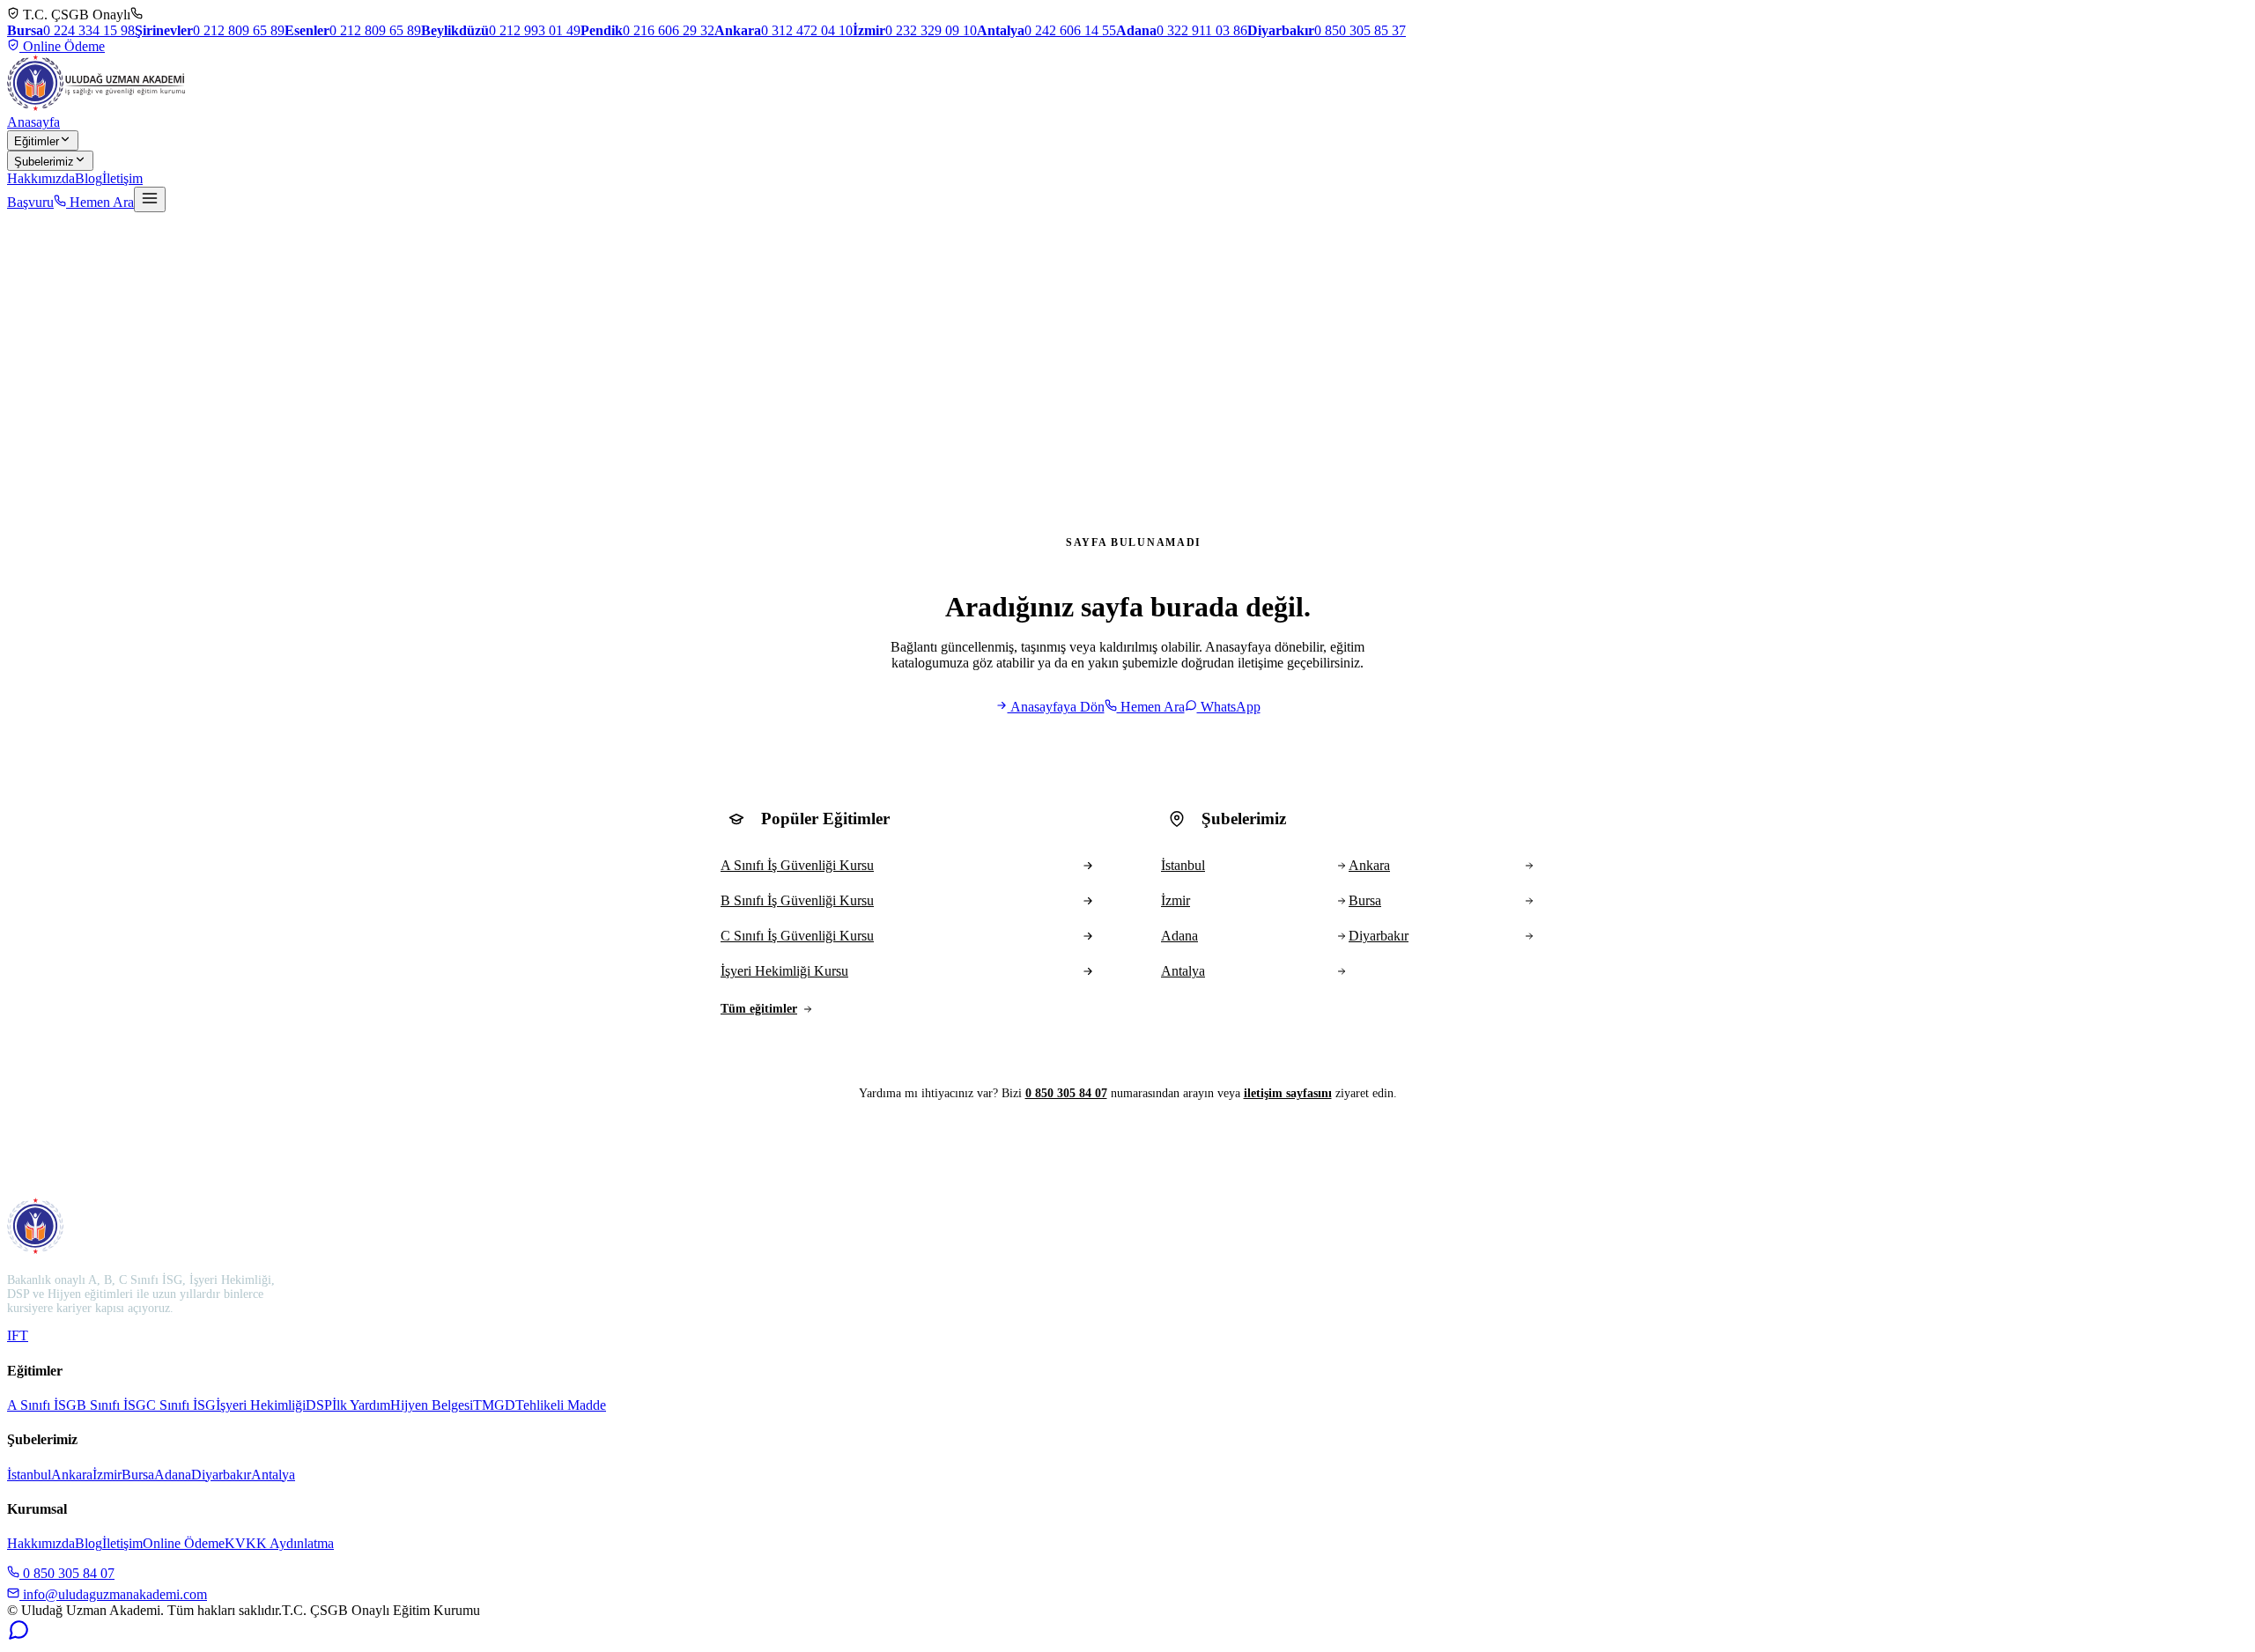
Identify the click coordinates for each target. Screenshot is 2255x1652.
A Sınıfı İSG (42, 1405)
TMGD (494, 1405)
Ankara (72, 1475)
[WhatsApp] (18, 1637)
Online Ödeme (62, 46)
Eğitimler (37, 141)
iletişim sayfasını (1288, 1093)
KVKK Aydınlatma (279, 1543)
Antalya (273, 1475)
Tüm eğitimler (759, 1009)
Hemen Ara (100, 202)
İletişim (122, 178)
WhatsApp (1229, 707)
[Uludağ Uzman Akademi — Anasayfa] (96, 83)
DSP (319, 1405)
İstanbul (29, 1475)
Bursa (138, 1475)
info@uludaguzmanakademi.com (113, 1594)
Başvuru (30, 202)
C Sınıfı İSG (181, 1405)
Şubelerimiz (44, 162)
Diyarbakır (221, 1475)
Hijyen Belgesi (432, 1405)
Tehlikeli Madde (561, 1405)
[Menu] (150, 199)
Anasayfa (33, 122)
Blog (89, 178)
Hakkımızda (41, 178)
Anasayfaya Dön (1056, 707)
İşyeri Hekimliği (261, 1405)
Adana (173, 1475)
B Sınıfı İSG (111, 1405)
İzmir (107, 1475)
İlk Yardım (361, 1405)
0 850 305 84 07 (1066, 1093)
